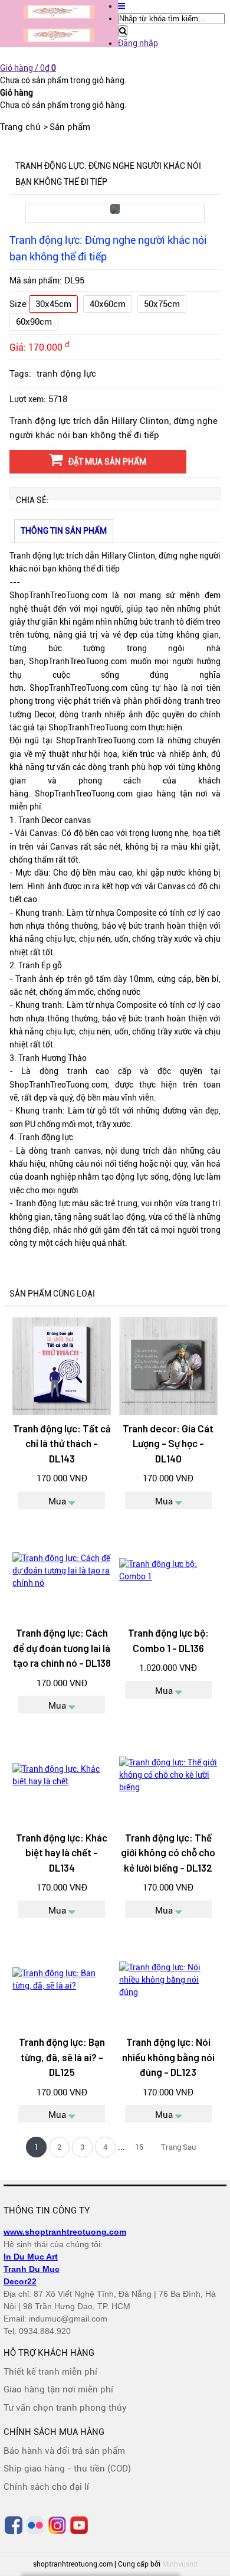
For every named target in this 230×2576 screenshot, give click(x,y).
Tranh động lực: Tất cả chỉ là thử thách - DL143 (62, 1443)
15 (139, 2147)
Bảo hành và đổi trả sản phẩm (64, 2451)
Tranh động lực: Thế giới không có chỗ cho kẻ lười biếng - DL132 (168, 1852)
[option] (115, 213)
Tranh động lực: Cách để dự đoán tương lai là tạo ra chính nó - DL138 (62, 1648)
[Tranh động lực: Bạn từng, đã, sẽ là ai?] (61, 1980)
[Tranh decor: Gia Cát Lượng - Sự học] (168, 1366)
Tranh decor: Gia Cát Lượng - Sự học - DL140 (168, 1443)
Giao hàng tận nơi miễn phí (58, 2389)
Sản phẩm (70, 127)
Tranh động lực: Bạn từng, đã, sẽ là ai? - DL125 (62, 2057)
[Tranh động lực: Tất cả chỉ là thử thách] (61, 1366)
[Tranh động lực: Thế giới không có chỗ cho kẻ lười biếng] (168, 1775)
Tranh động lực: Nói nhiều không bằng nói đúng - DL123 (168, 2057)
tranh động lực (66, 374)
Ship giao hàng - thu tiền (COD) (67, 2469)
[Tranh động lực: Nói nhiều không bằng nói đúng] (168, 1980)
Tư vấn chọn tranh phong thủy (65, 2408)
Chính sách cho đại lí (46, 2487)
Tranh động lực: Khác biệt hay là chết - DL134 (62, 1852)
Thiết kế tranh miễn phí (50, 2372)
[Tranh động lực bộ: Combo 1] (168, 1571)
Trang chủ (20, 127)
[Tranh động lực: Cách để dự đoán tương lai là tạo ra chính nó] (61, 1571)
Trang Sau (178, 2147)
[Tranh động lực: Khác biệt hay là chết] (61, 1775)
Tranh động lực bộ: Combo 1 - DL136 (168, 1640)
